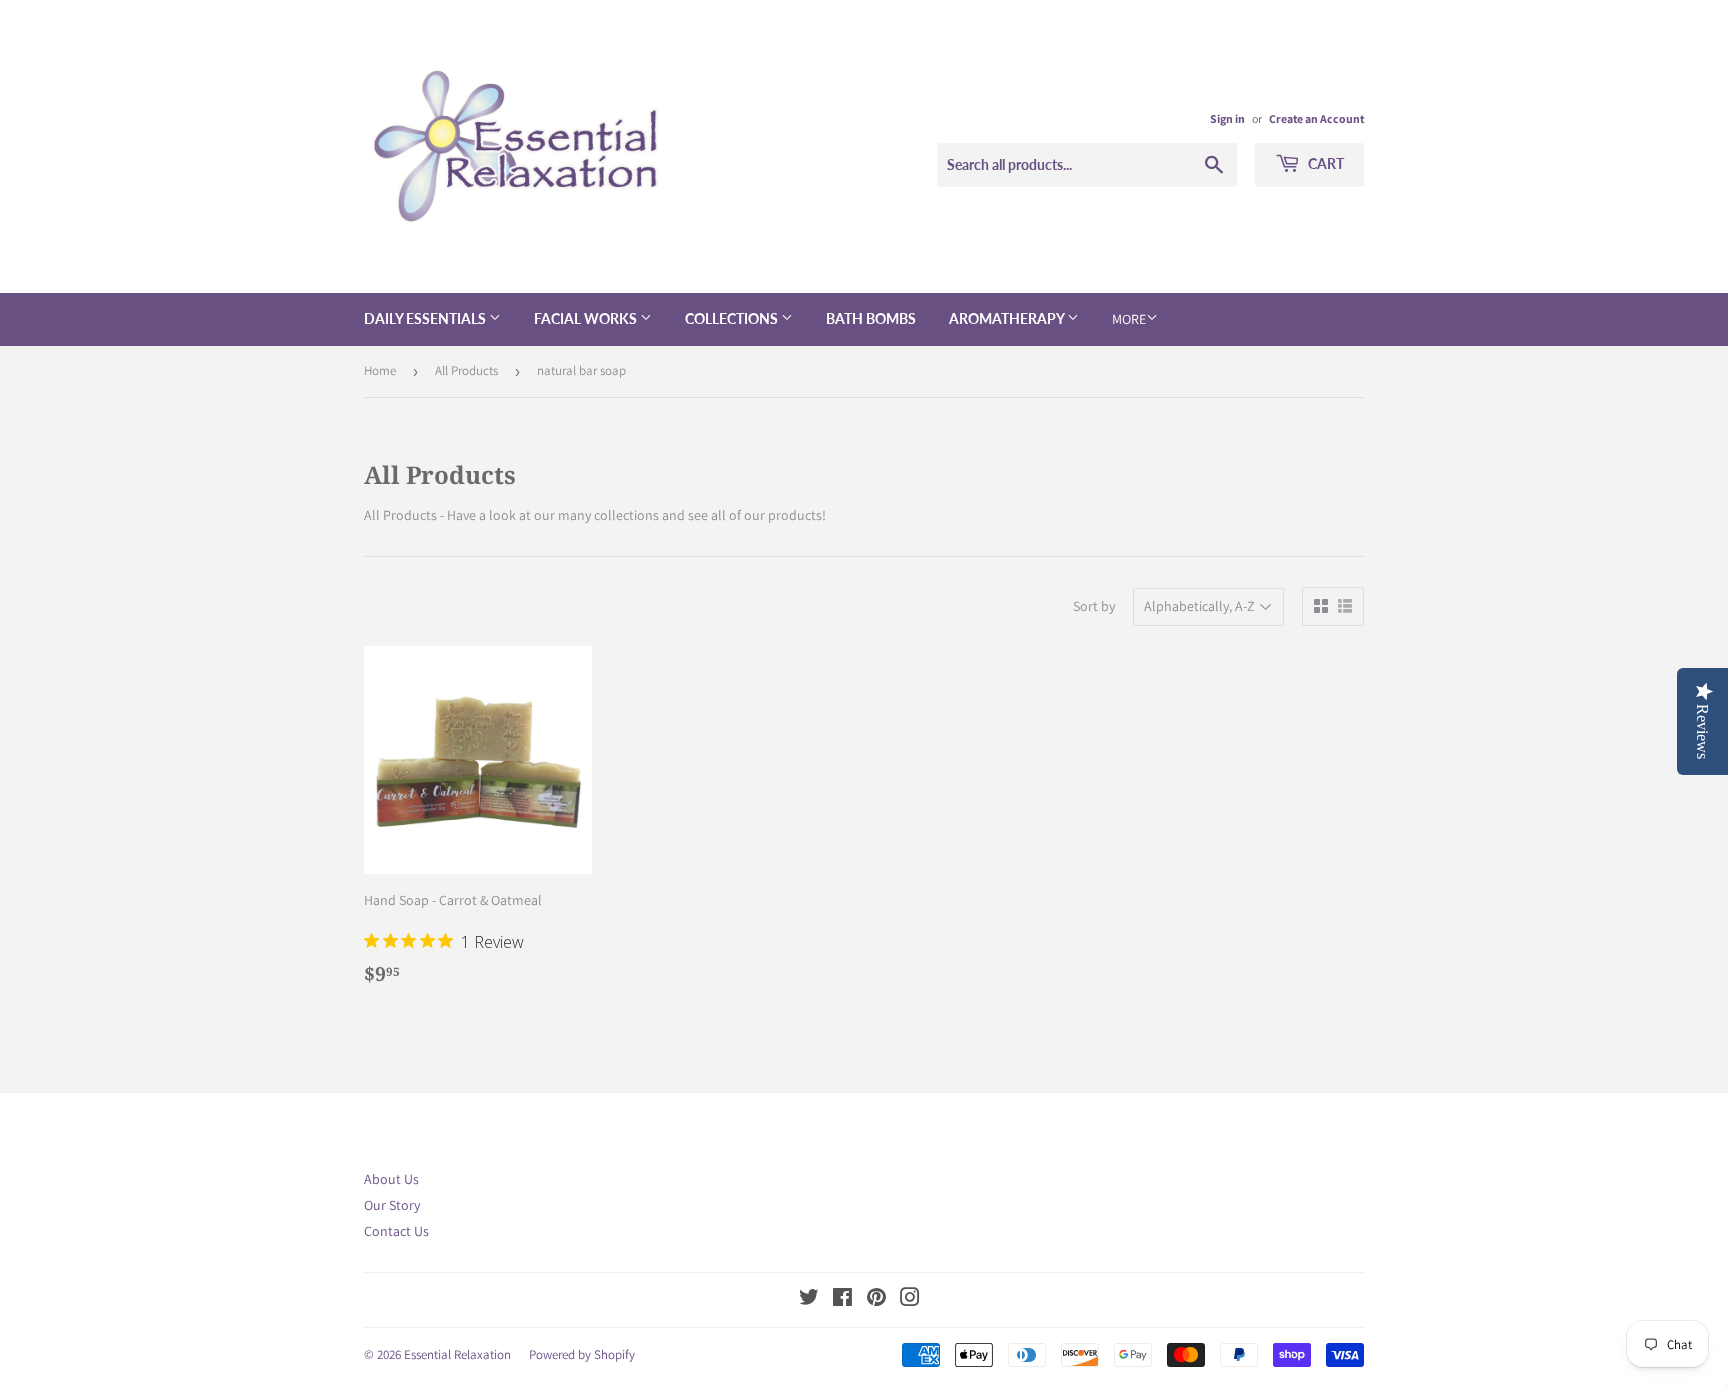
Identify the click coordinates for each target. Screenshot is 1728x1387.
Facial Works (587, 318)
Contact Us (396, 1231)
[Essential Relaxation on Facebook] (842, 1300)
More (1129, 319)
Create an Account (1316, 118)
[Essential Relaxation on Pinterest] (876, 1300)
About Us (391, 1179)
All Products (466, 370)
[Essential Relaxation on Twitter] (809, 1300)
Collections (733, 318)
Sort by (1094, 606)
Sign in (1227, 118)
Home (380, 370)
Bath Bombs (871, 318)
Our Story (392, 1205)
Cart (1324, 163)
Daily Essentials (426, 318)
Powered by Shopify (582, 1354)
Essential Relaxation (457, 1354)
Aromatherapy (1008, 318)
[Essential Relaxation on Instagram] (910, 1300)
